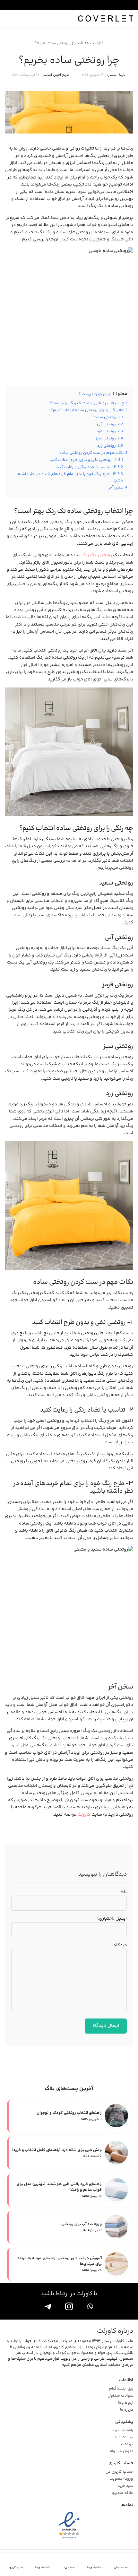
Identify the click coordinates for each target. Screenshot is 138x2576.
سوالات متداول (121, 2396)
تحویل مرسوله (121, 2451)
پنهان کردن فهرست (97, 394)
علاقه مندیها (122, 2493)
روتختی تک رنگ (97, 555)
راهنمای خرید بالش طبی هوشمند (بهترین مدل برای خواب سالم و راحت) (59, 2187)
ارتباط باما (126, 2403)
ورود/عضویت (121, 2479)
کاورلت (98, 43)
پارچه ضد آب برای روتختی (82, 2225)
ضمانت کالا (124, 2438)
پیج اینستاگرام (121, 2389)
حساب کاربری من (119, 2472)
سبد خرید (125, 2486)
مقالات (83, 43)
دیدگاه (120, 1945)
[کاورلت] (106, 19)
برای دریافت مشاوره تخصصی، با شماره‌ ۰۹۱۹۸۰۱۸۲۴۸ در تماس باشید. (63, 5)
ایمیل (112, 1919)
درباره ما (127, 2410)
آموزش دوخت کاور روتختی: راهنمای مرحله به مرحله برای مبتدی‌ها (60, 2261)
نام (124, 1892)
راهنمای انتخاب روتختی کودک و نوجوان (69, 2113)
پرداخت (127, 2444)
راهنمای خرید (122, 2431)
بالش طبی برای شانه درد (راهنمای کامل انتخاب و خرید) (57, 2150)
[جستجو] (9, 19)
